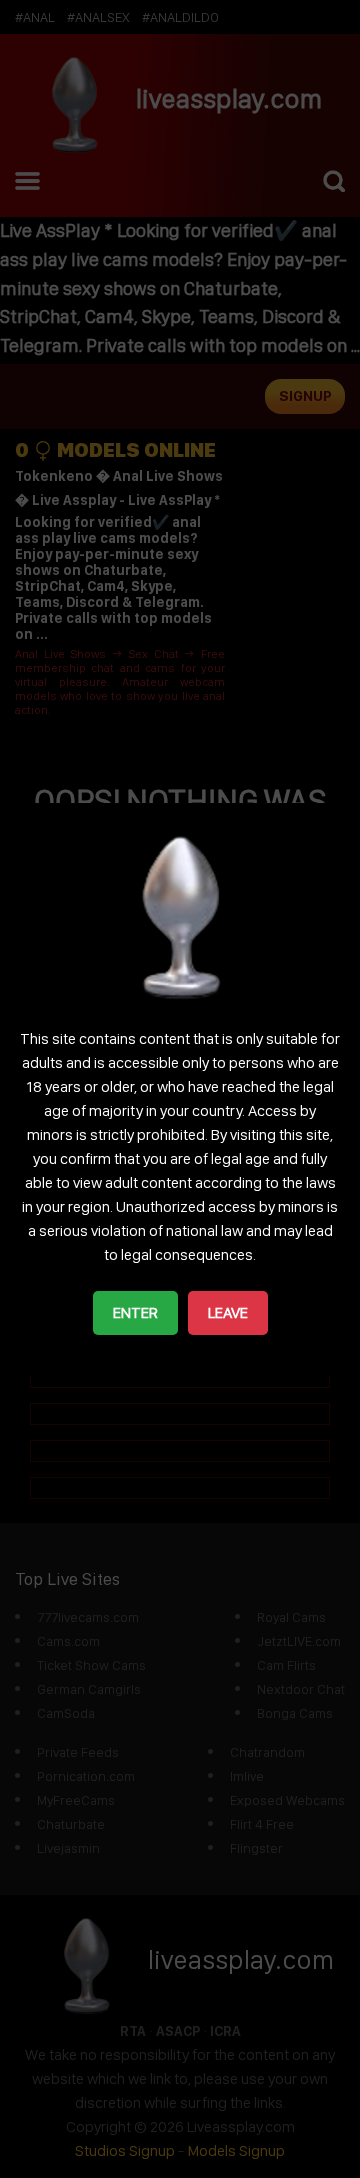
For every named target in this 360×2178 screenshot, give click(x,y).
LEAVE (228, 1312)
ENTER (135, 1312)
